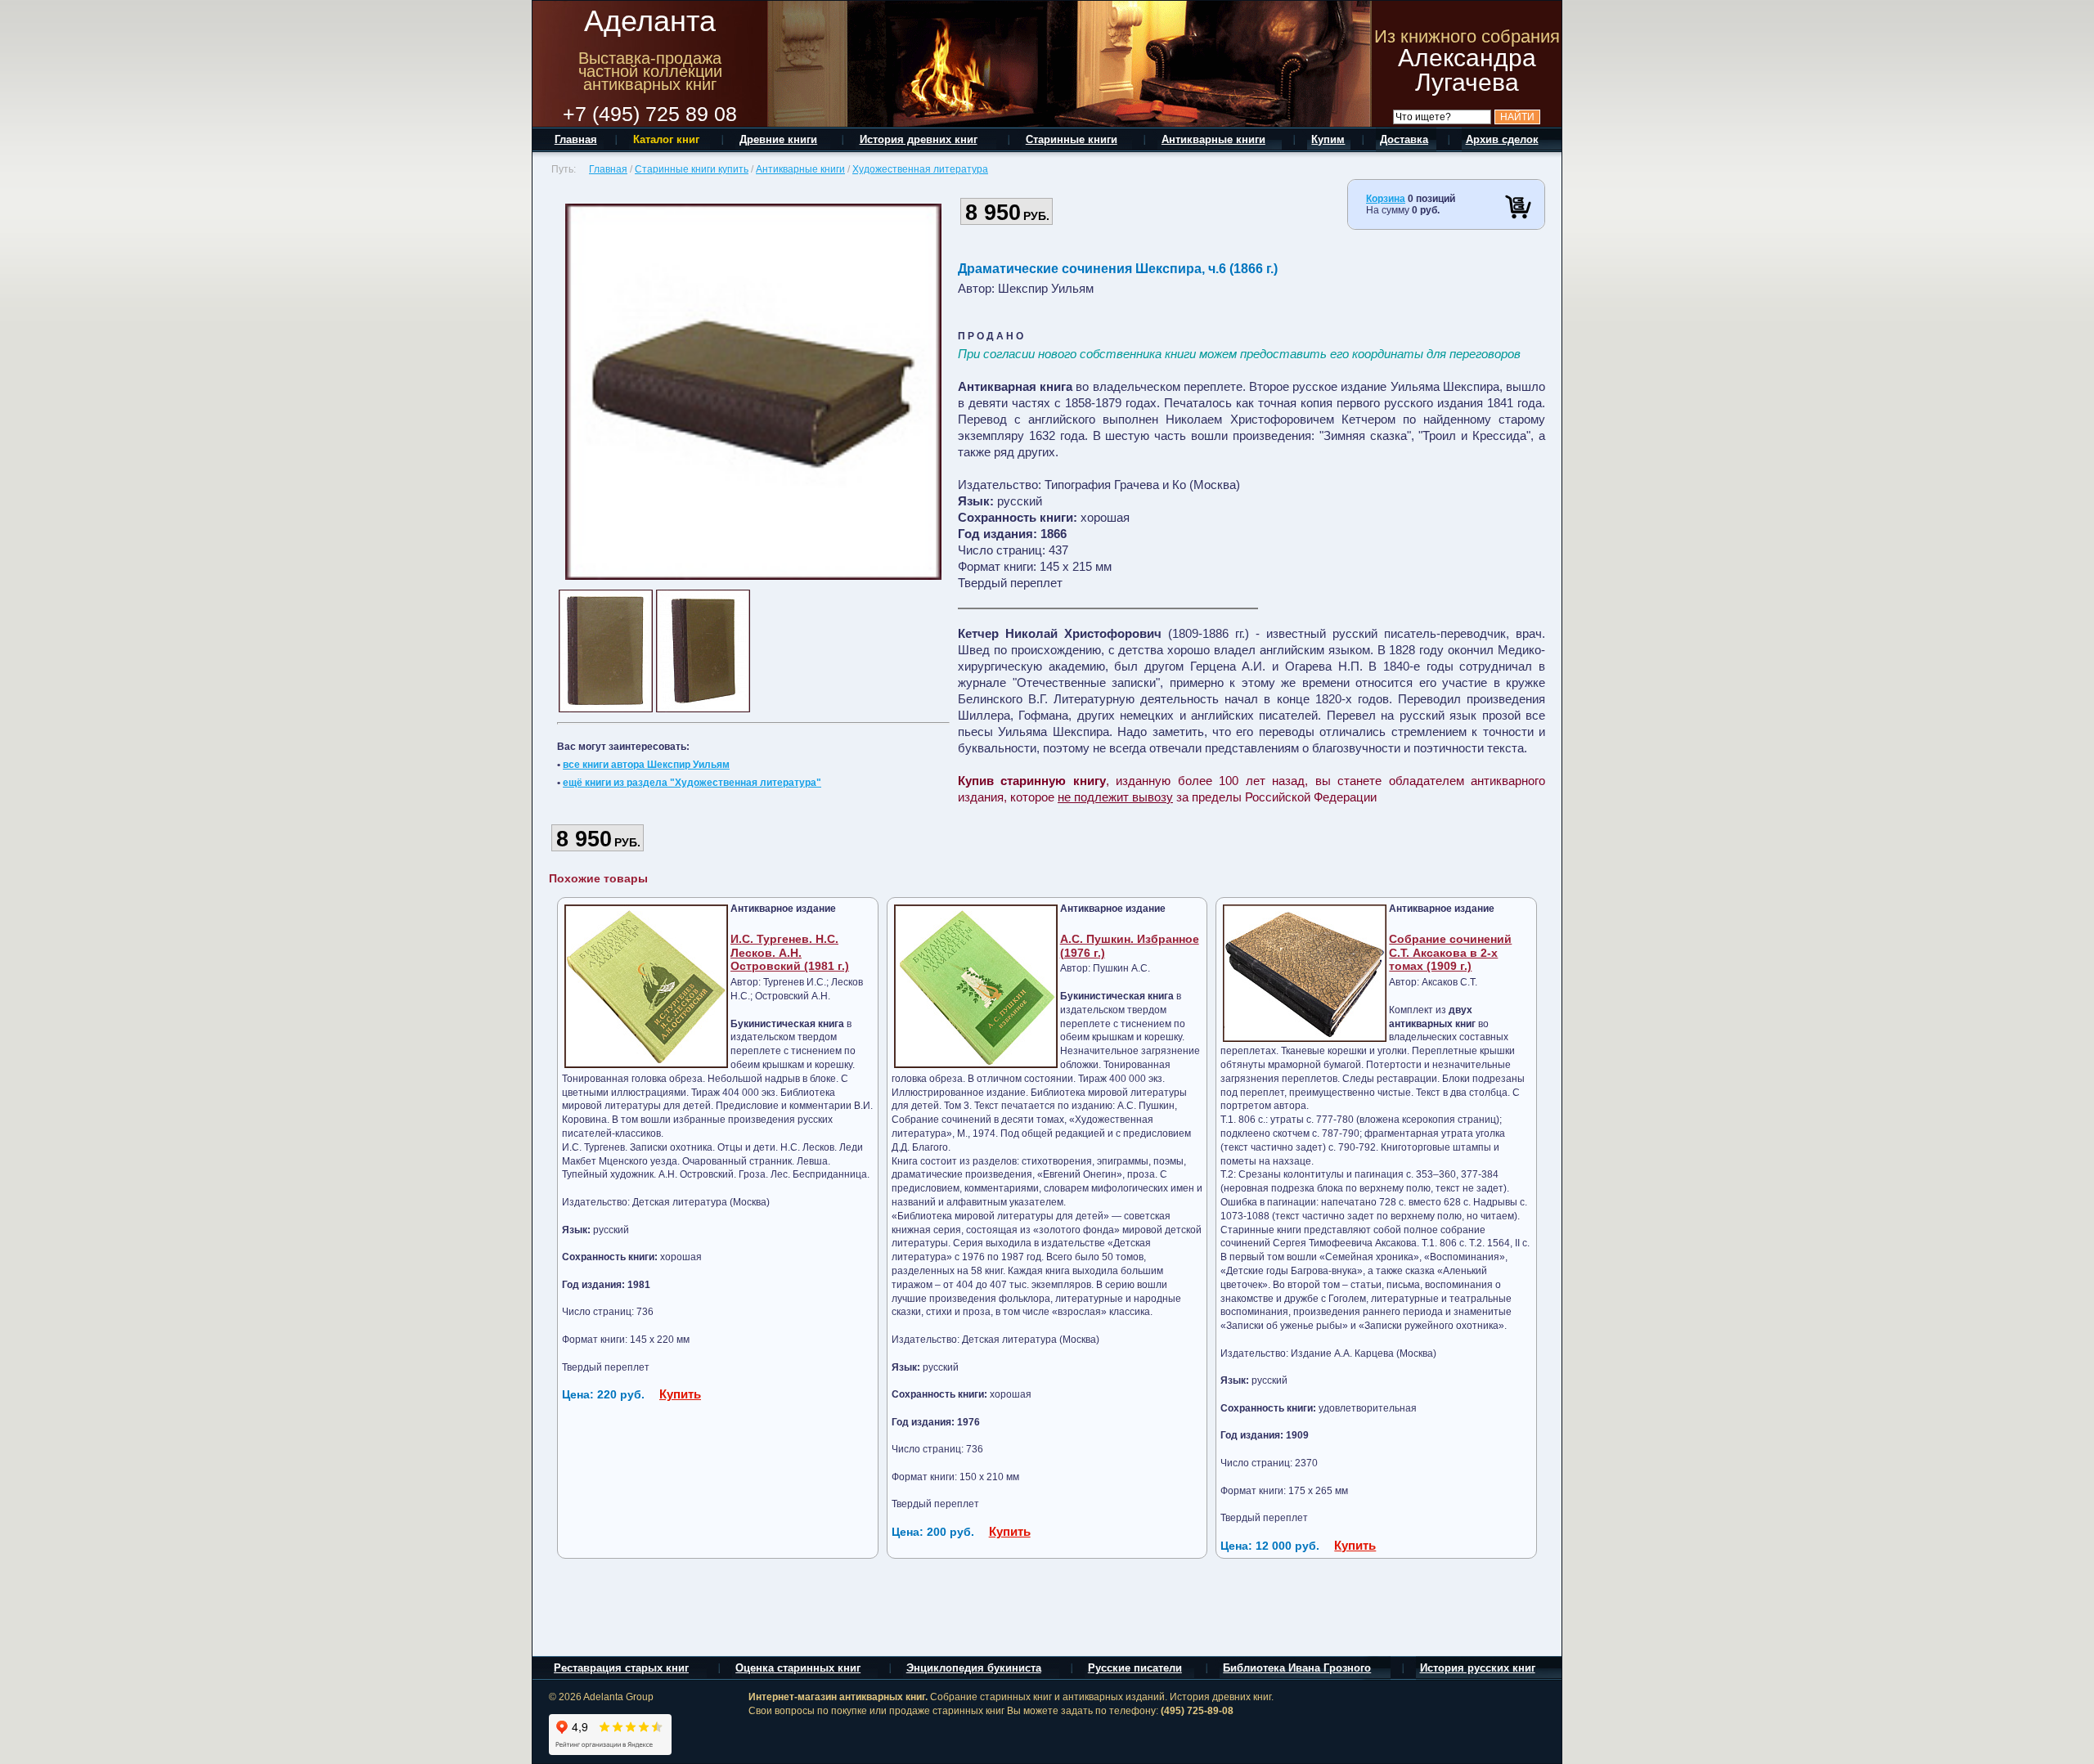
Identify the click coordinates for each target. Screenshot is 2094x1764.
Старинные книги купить (692, 169)
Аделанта (650, 21)
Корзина (1386, 199)
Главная (608, 169)
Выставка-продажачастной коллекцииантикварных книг (650, 71)
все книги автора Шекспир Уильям (646, 765)
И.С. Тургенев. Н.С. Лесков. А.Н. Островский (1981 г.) (790, 953)
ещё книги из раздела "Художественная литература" (692, 783)
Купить (680, 1394)
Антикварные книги (800, 169)
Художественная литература (920, 169)
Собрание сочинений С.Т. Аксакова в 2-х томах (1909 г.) (1450, 953)
